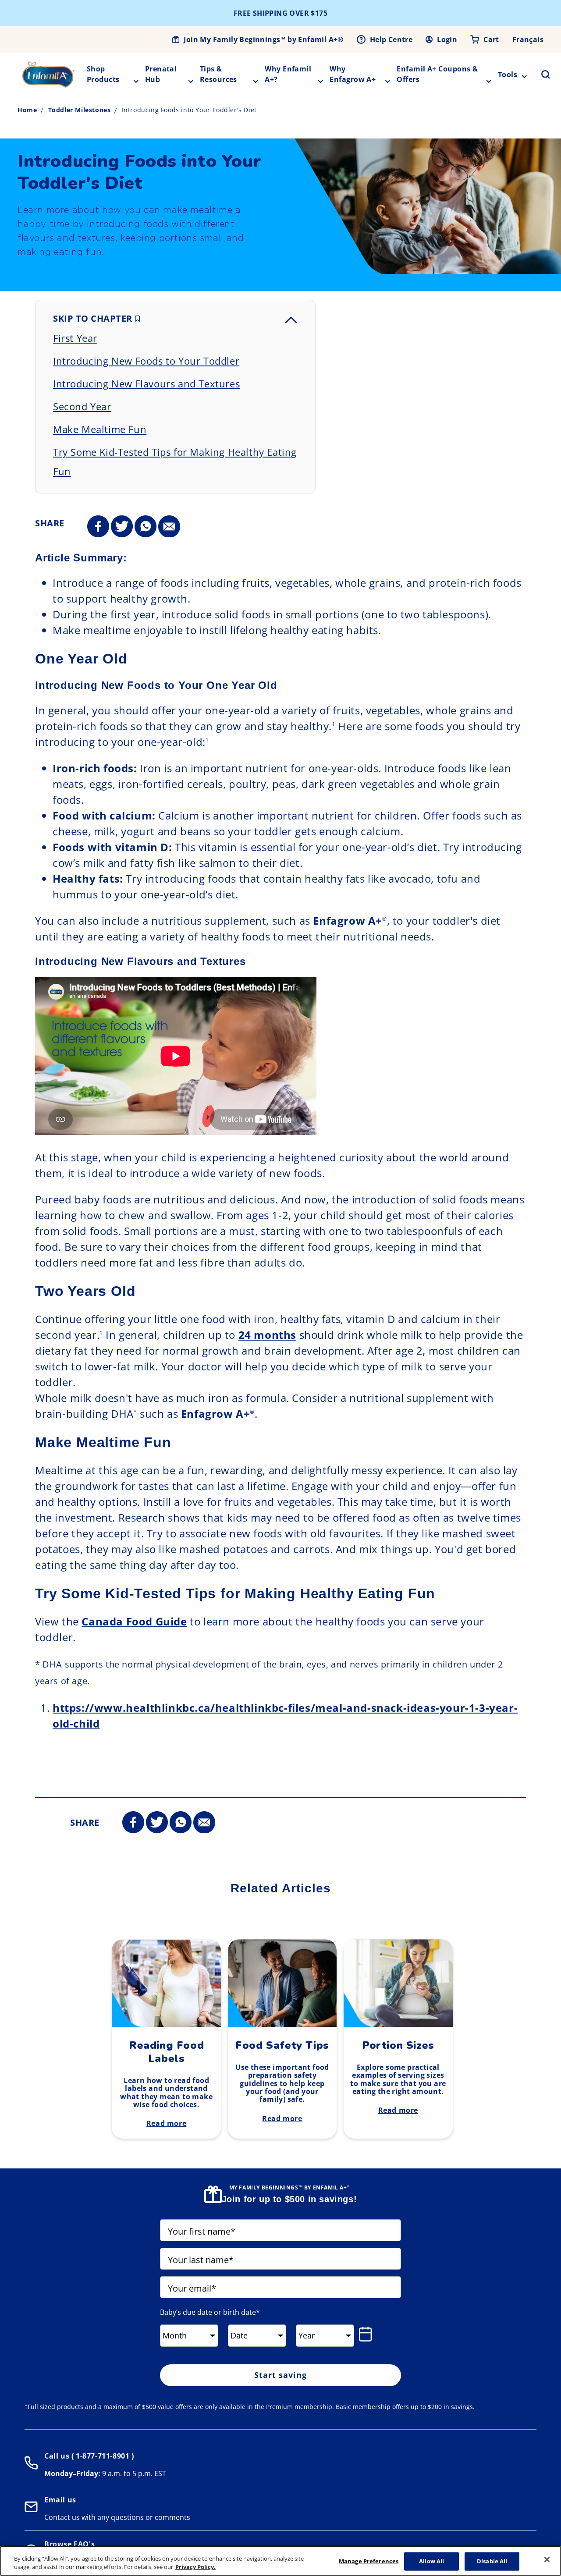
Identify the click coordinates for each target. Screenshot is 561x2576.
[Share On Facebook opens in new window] (98, 527)
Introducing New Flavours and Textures (146, 383)
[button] (540, 75)
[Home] (49, 75)
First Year (75, 338)
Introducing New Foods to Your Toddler (146, 361)
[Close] (547, 2560)
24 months (267, 1335)
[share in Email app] (169, 527)
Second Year (82, 406)
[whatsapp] (146, 527)
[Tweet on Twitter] (122, 527)
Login (447, 39)
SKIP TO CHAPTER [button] (94, 318)
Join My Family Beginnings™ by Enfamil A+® (263, 39)
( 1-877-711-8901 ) (101, 2456)
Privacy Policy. (195, 2567)
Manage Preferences (369, 2561)
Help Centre (391, 39)
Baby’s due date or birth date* (210, 2312)
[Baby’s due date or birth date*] (367, 2334)
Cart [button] (491, 39)
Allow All (431, 2561)
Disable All (492, 2561)
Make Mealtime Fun (100, 429)
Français (528, 39)
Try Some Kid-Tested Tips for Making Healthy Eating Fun (175, 461)
